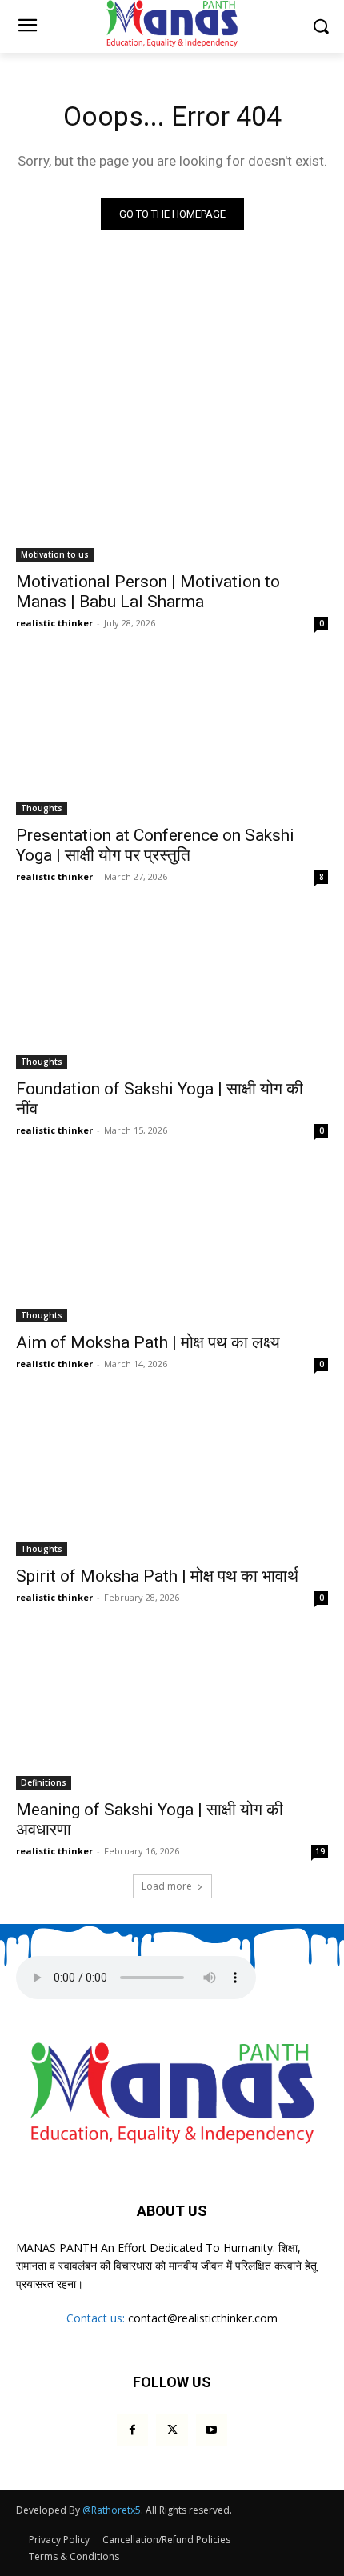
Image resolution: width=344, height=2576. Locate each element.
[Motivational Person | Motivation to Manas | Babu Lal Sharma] (172, 484)
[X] (172, 2430)
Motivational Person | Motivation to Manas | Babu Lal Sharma (148, 592)
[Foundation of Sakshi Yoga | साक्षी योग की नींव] (172, 991)
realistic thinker (54, 623)
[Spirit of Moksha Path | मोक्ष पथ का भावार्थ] (172, 1478)
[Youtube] (212, 2430)
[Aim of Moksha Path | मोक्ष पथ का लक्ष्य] (172, 1244)
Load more (167, 1886)
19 (320, 1851)
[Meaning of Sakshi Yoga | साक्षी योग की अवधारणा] (172, 1712)
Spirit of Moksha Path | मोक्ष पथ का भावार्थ (157, 1576)
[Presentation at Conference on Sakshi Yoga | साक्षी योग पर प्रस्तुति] (172, 737)
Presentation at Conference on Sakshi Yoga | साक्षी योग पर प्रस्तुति (155, 845)
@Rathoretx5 (112, 2510)
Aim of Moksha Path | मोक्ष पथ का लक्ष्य (148, 1342)
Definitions (44, 1782)
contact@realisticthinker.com (203, 2318)
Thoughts (42, 808)
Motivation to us (55, 554)
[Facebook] (132, 2430)
